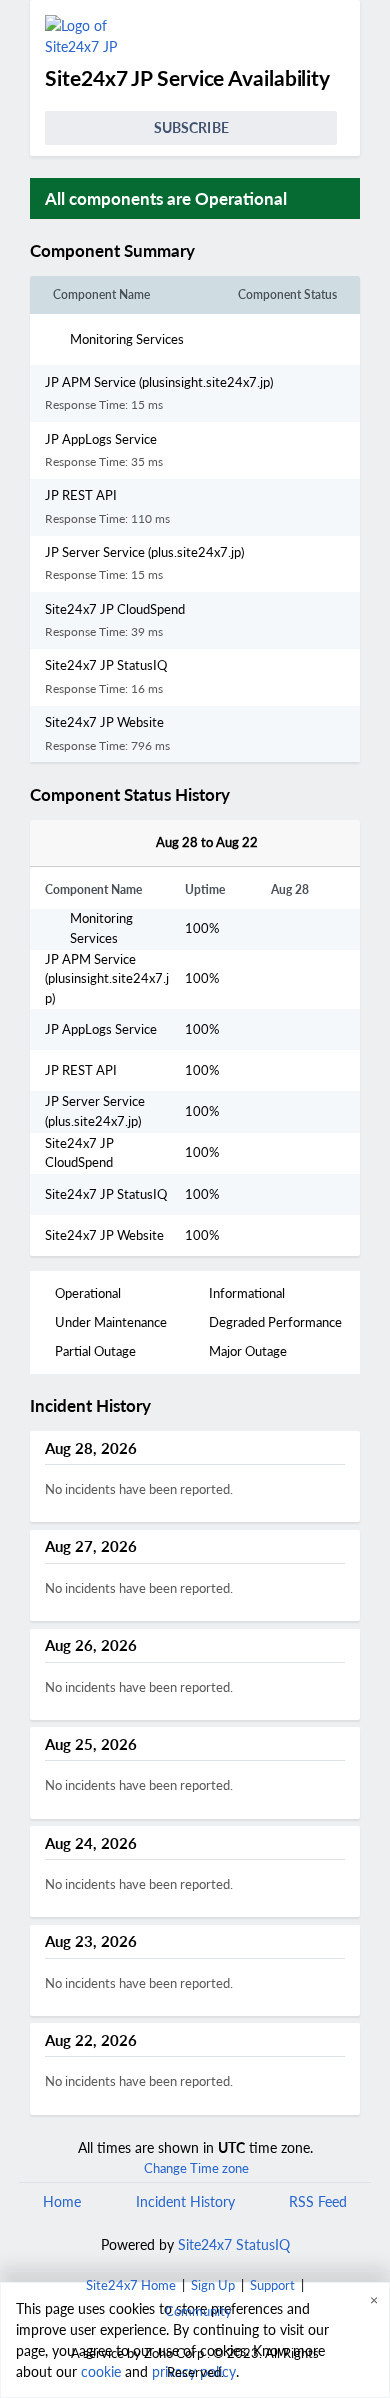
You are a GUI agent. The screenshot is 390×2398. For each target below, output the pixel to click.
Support (272, 2285)
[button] (219, 251)
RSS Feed (318, 2201)
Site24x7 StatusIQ (232, 2244)
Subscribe (191, 127)
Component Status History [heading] (130, 795)
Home (62, 2201)
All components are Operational (166, 198)
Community (198, 2311)
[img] (204, 251)
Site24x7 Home (131, 2285)
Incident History (185, 2201)
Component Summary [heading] (112, 251)
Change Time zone (196, 2168)
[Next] (281, 843)
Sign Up (213, 2285)
